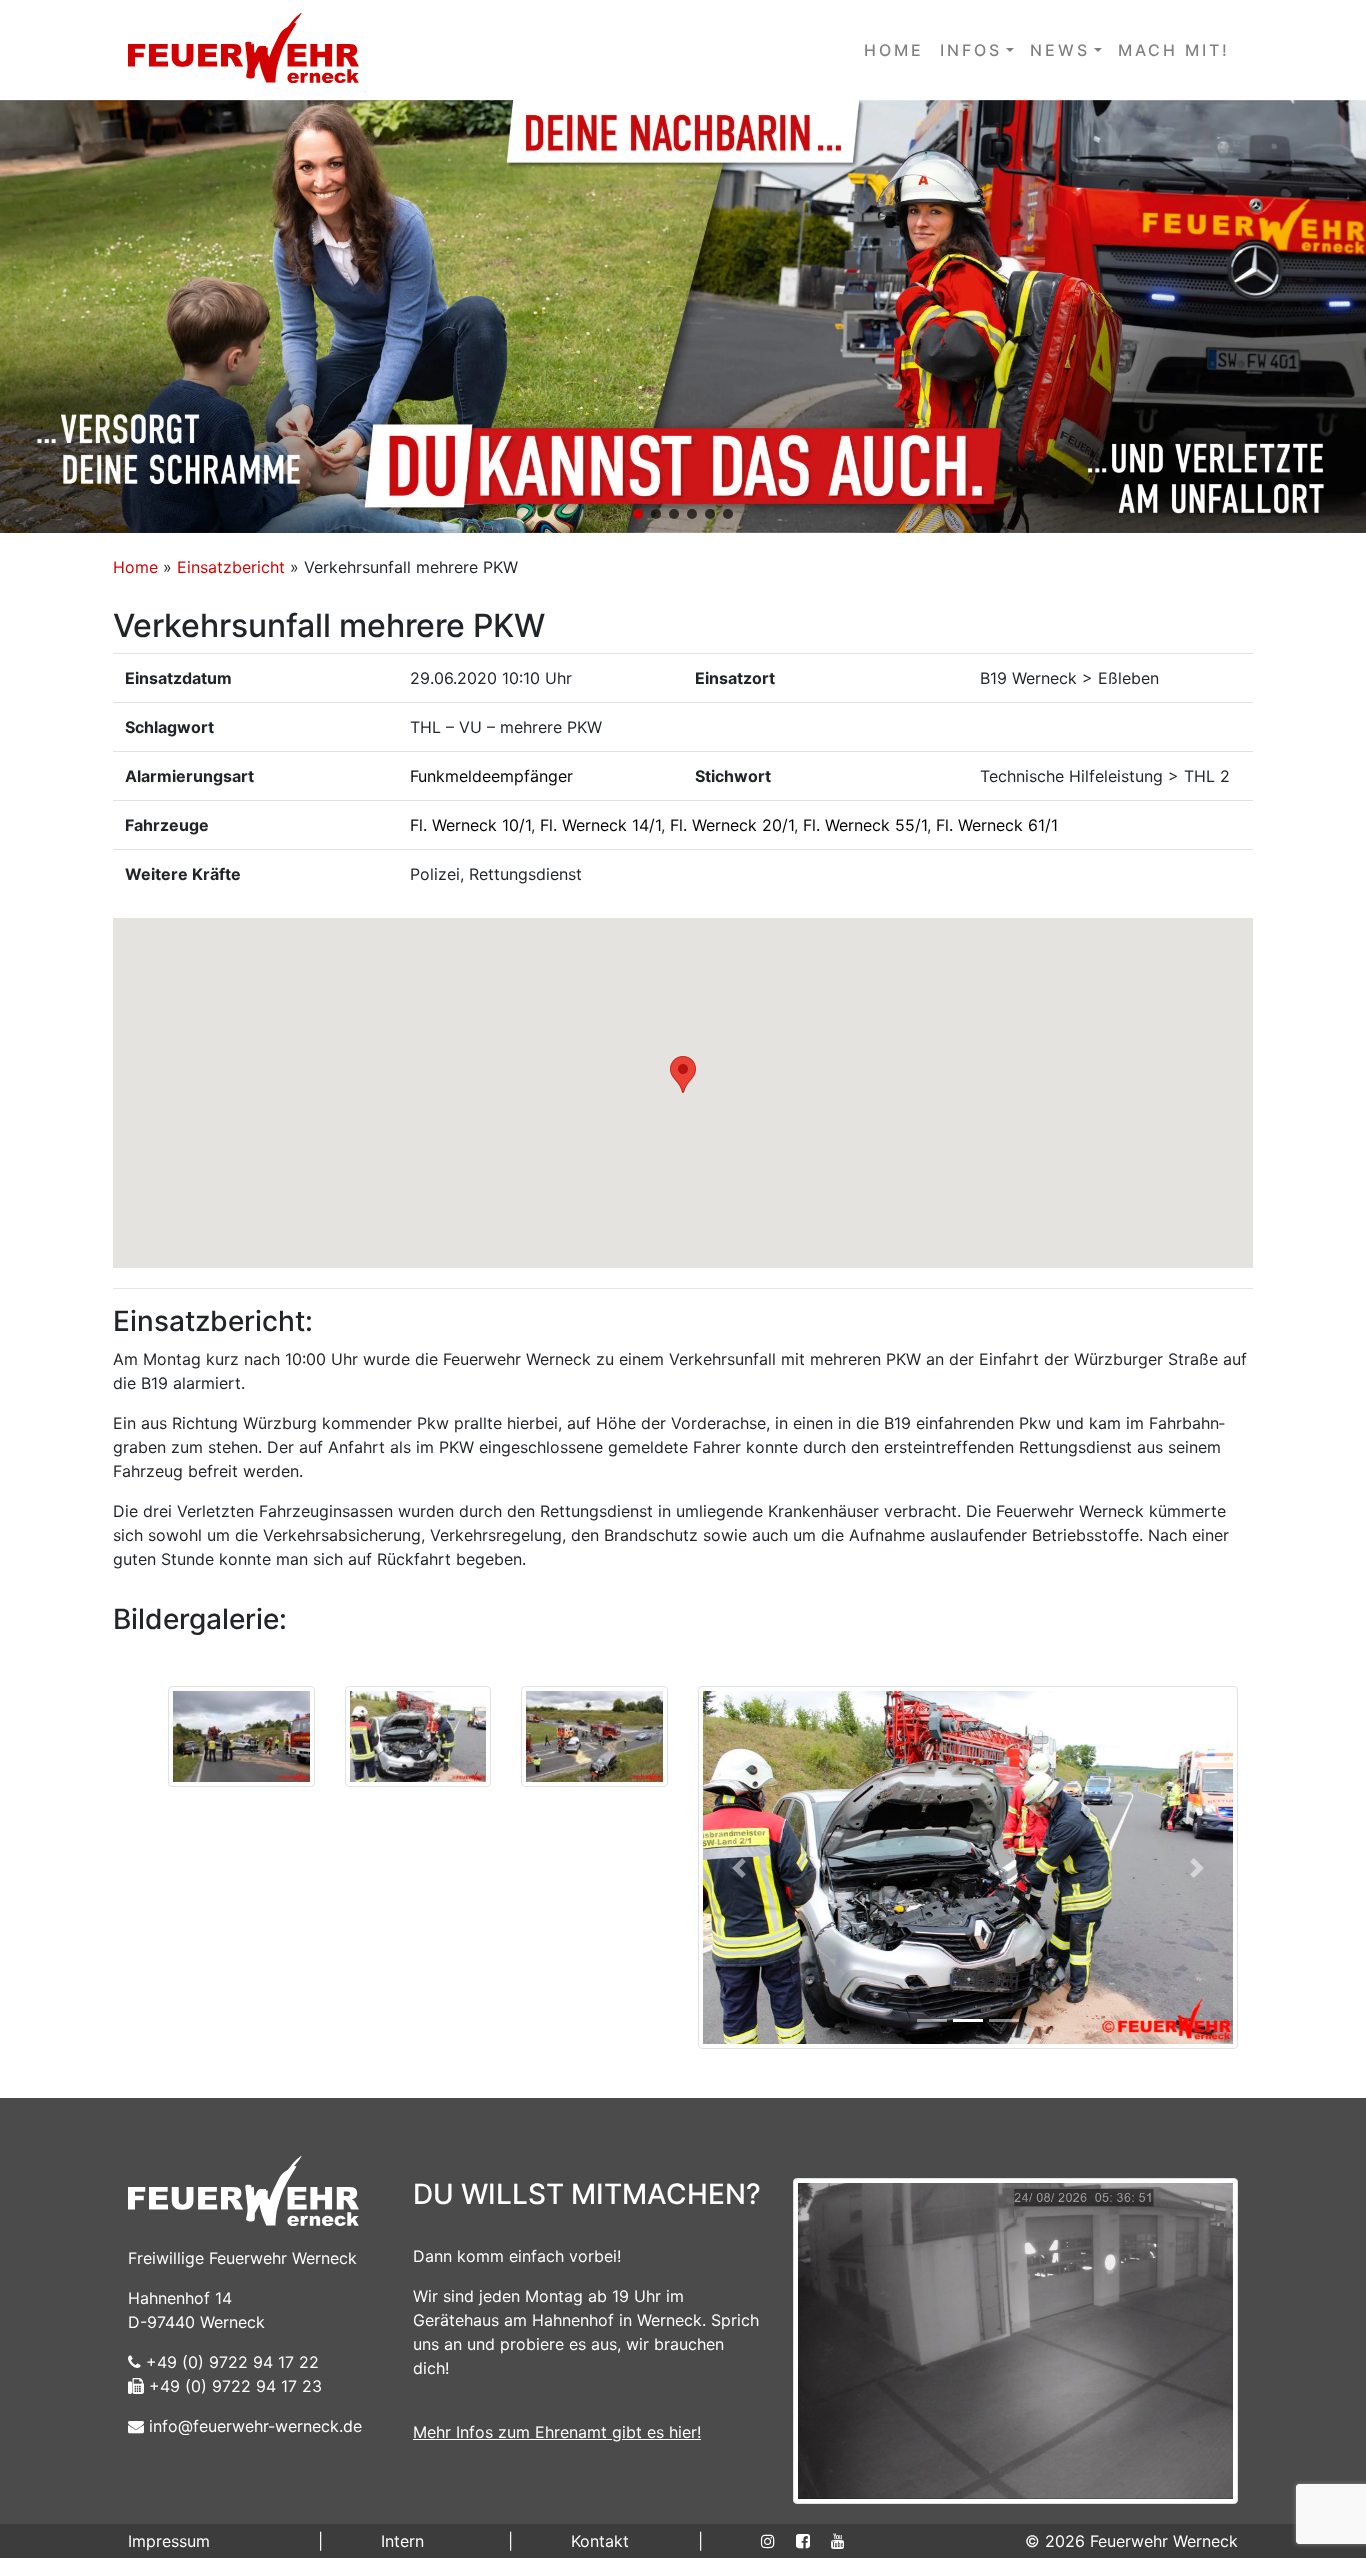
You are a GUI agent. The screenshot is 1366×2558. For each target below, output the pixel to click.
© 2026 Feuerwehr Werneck (1131, 2541)
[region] (683, 316)
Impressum (169, 2541)
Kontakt (600, 2541)
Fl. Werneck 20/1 (732, 825)
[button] (683, 316)
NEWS (1060, 50)
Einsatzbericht (231, 567)
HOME (894, 50)
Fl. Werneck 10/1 (470, 825)
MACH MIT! (1174, 50)
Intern (402, 2541)
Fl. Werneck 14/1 (600, 825)
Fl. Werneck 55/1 (865, 825)
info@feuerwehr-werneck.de (253, 2426)
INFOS (971, 50)
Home (135, 567)
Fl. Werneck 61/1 (997, 825)
